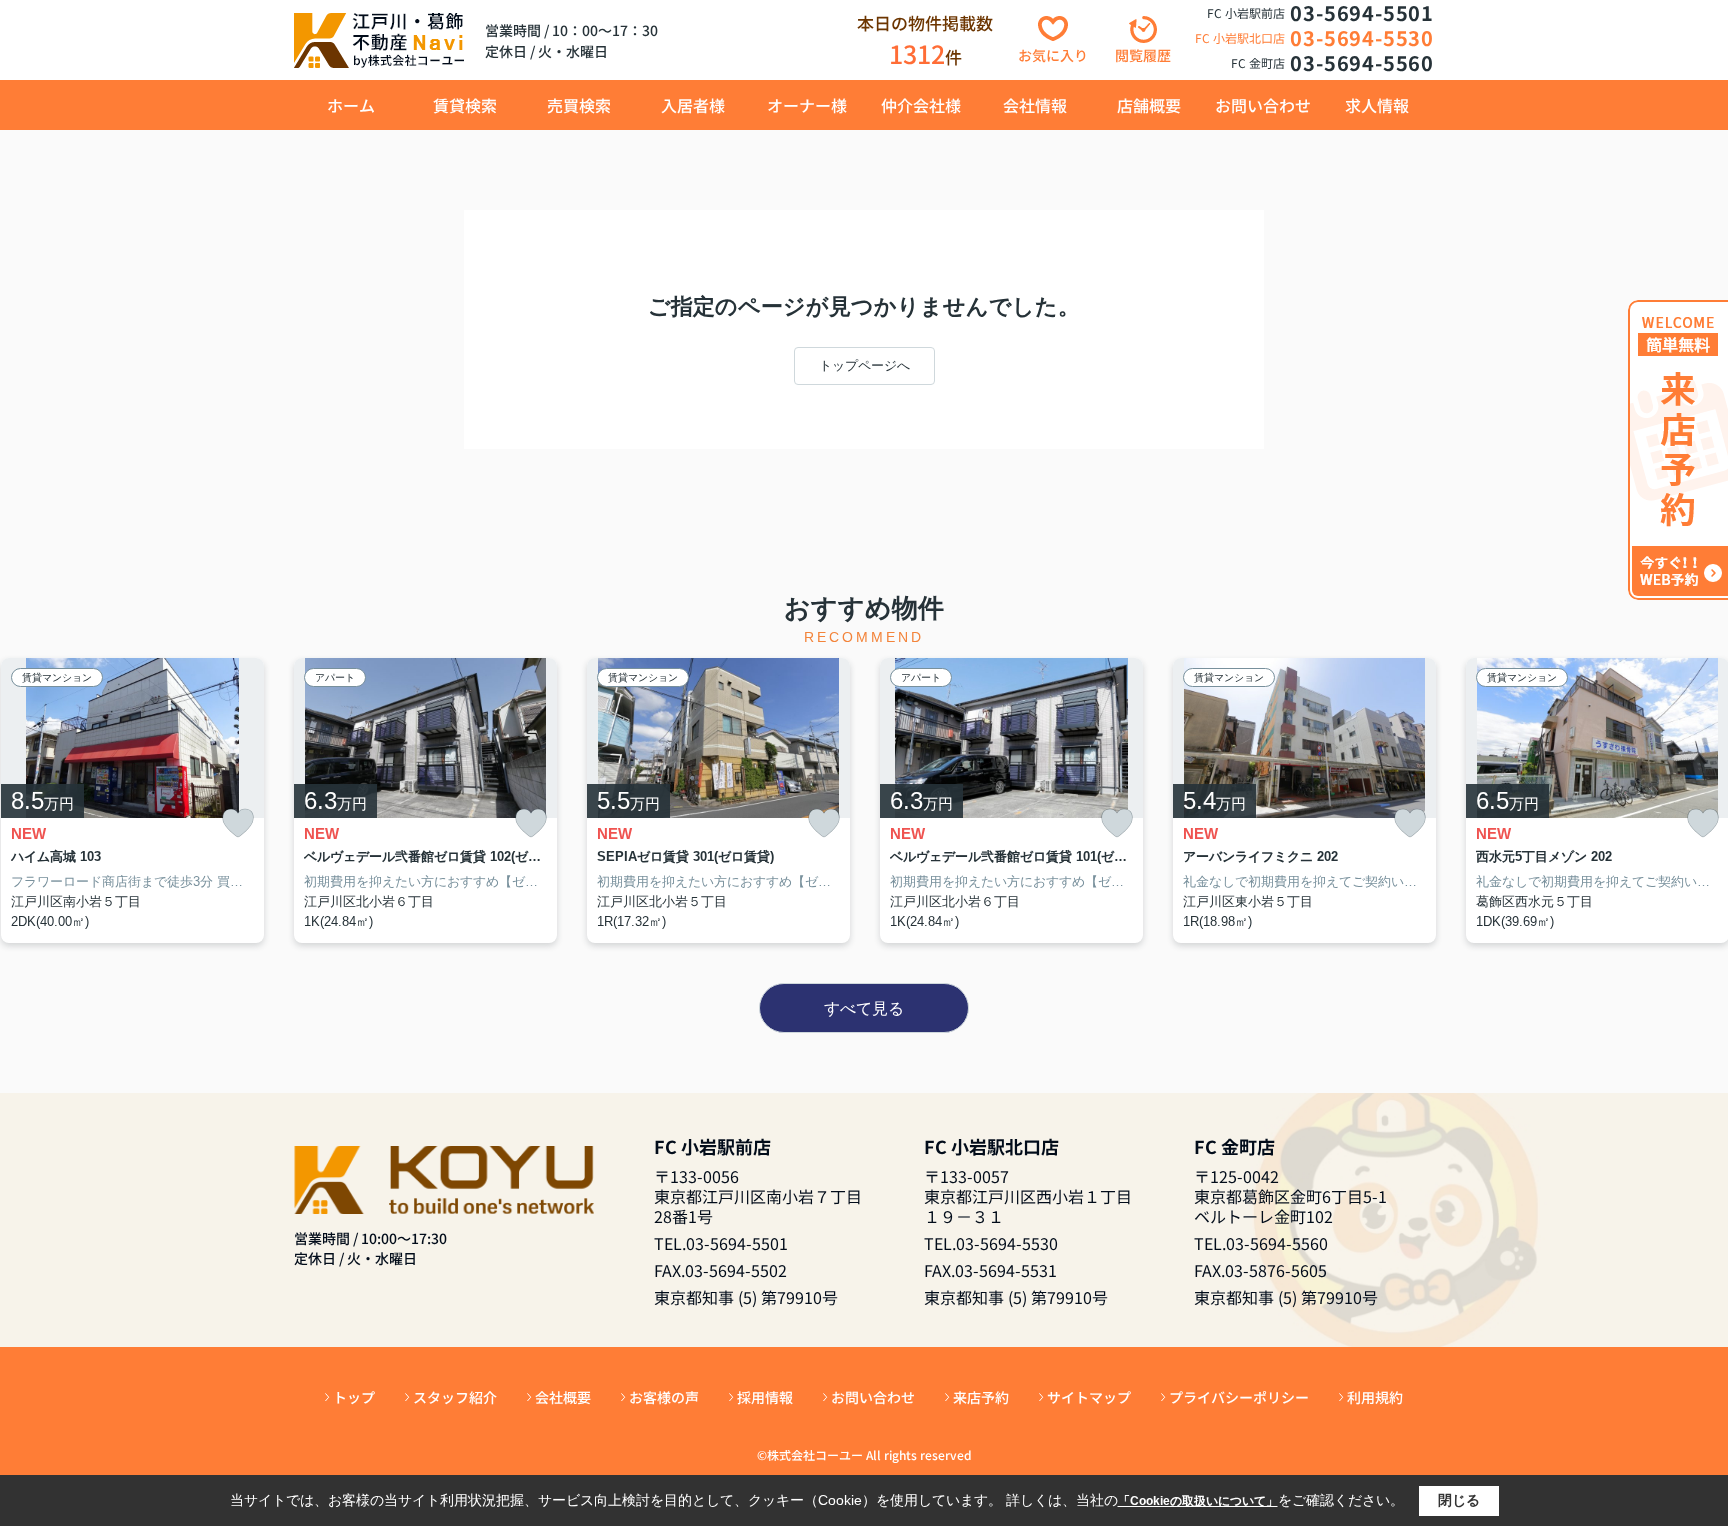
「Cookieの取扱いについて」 (1198, 1501)
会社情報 (1035, 105)
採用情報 (765, 1397)
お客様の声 (664, 1397)
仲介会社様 (921, 105)
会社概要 (563, 1397)
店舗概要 (1149, 105)
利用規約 (1375, 1397)
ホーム (351, 105)
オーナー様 (807, 105)
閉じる (1459, 1500)
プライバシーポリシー (1239, 1397)
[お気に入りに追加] (238, 823)
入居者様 (693, 105)
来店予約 (981, 1397)
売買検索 (579, 105)
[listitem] (425, 801)
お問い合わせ (1263, 105)
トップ (354, 1397)
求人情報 (1377, 105)
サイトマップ (1089, 1397)
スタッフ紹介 (455, 1397)
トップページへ (864, 365)
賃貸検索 (465, 105)
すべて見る (864, 1008)
